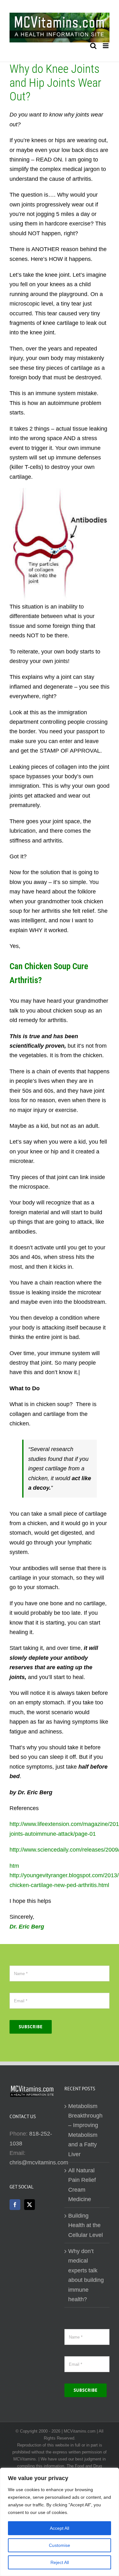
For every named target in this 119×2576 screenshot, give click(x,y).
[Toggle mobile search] (93, 46)
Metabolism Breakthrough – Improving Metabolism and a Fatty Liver (85, 2130)
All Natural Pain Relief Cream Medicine (82, 2185)
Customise (60, 2545)
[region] (60, 2522)
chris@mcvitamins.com (39, 2162)
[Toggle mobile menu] (106, 46)
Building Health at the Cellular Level (86, 2225)
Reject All (60, 2562)
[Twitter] (30, 2205)
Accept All (60, 2528)
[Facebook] (15, 2205)
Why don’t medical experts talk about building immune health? (86, 2275)
